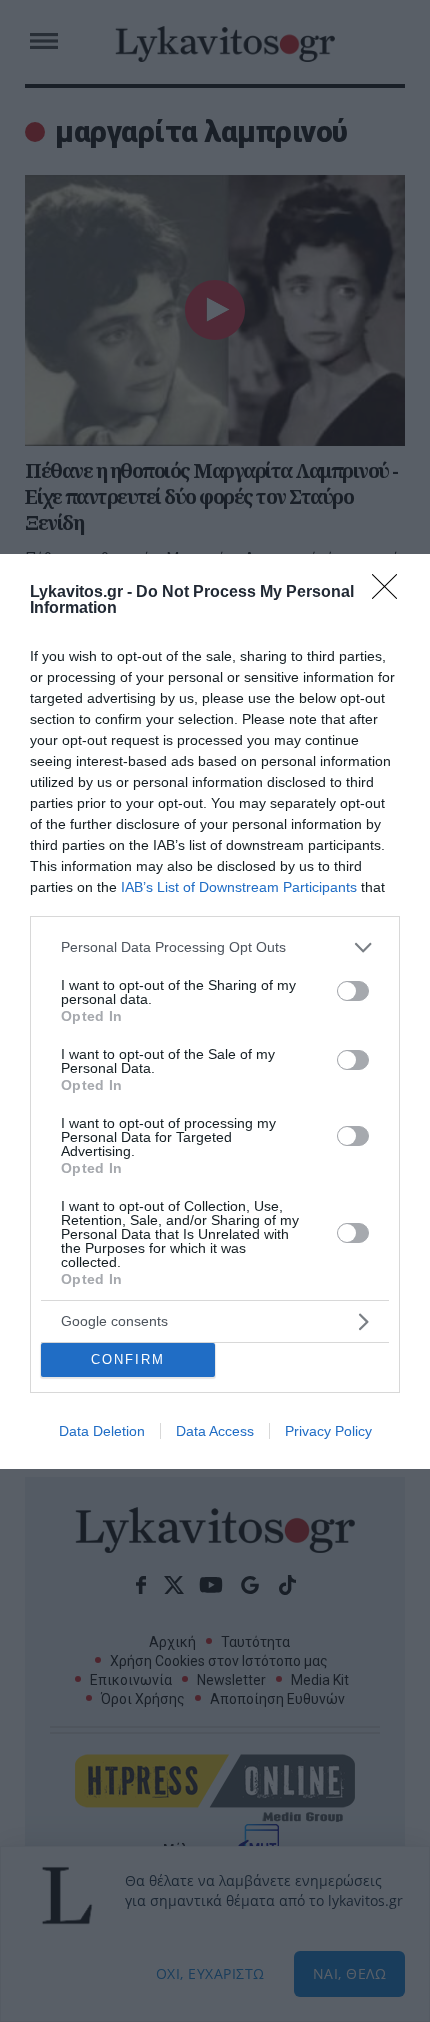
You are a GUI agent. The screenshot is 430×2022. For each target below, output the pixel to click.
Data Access (215, 1431)
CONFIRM (128, 1359)
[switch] (353, 991)
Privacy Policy (328, 1431)
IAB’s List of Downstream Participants (239, 887)
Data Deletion (102, 1431)
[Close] (391, 593)
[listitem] (215, 947)
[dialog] (215, 1011)
